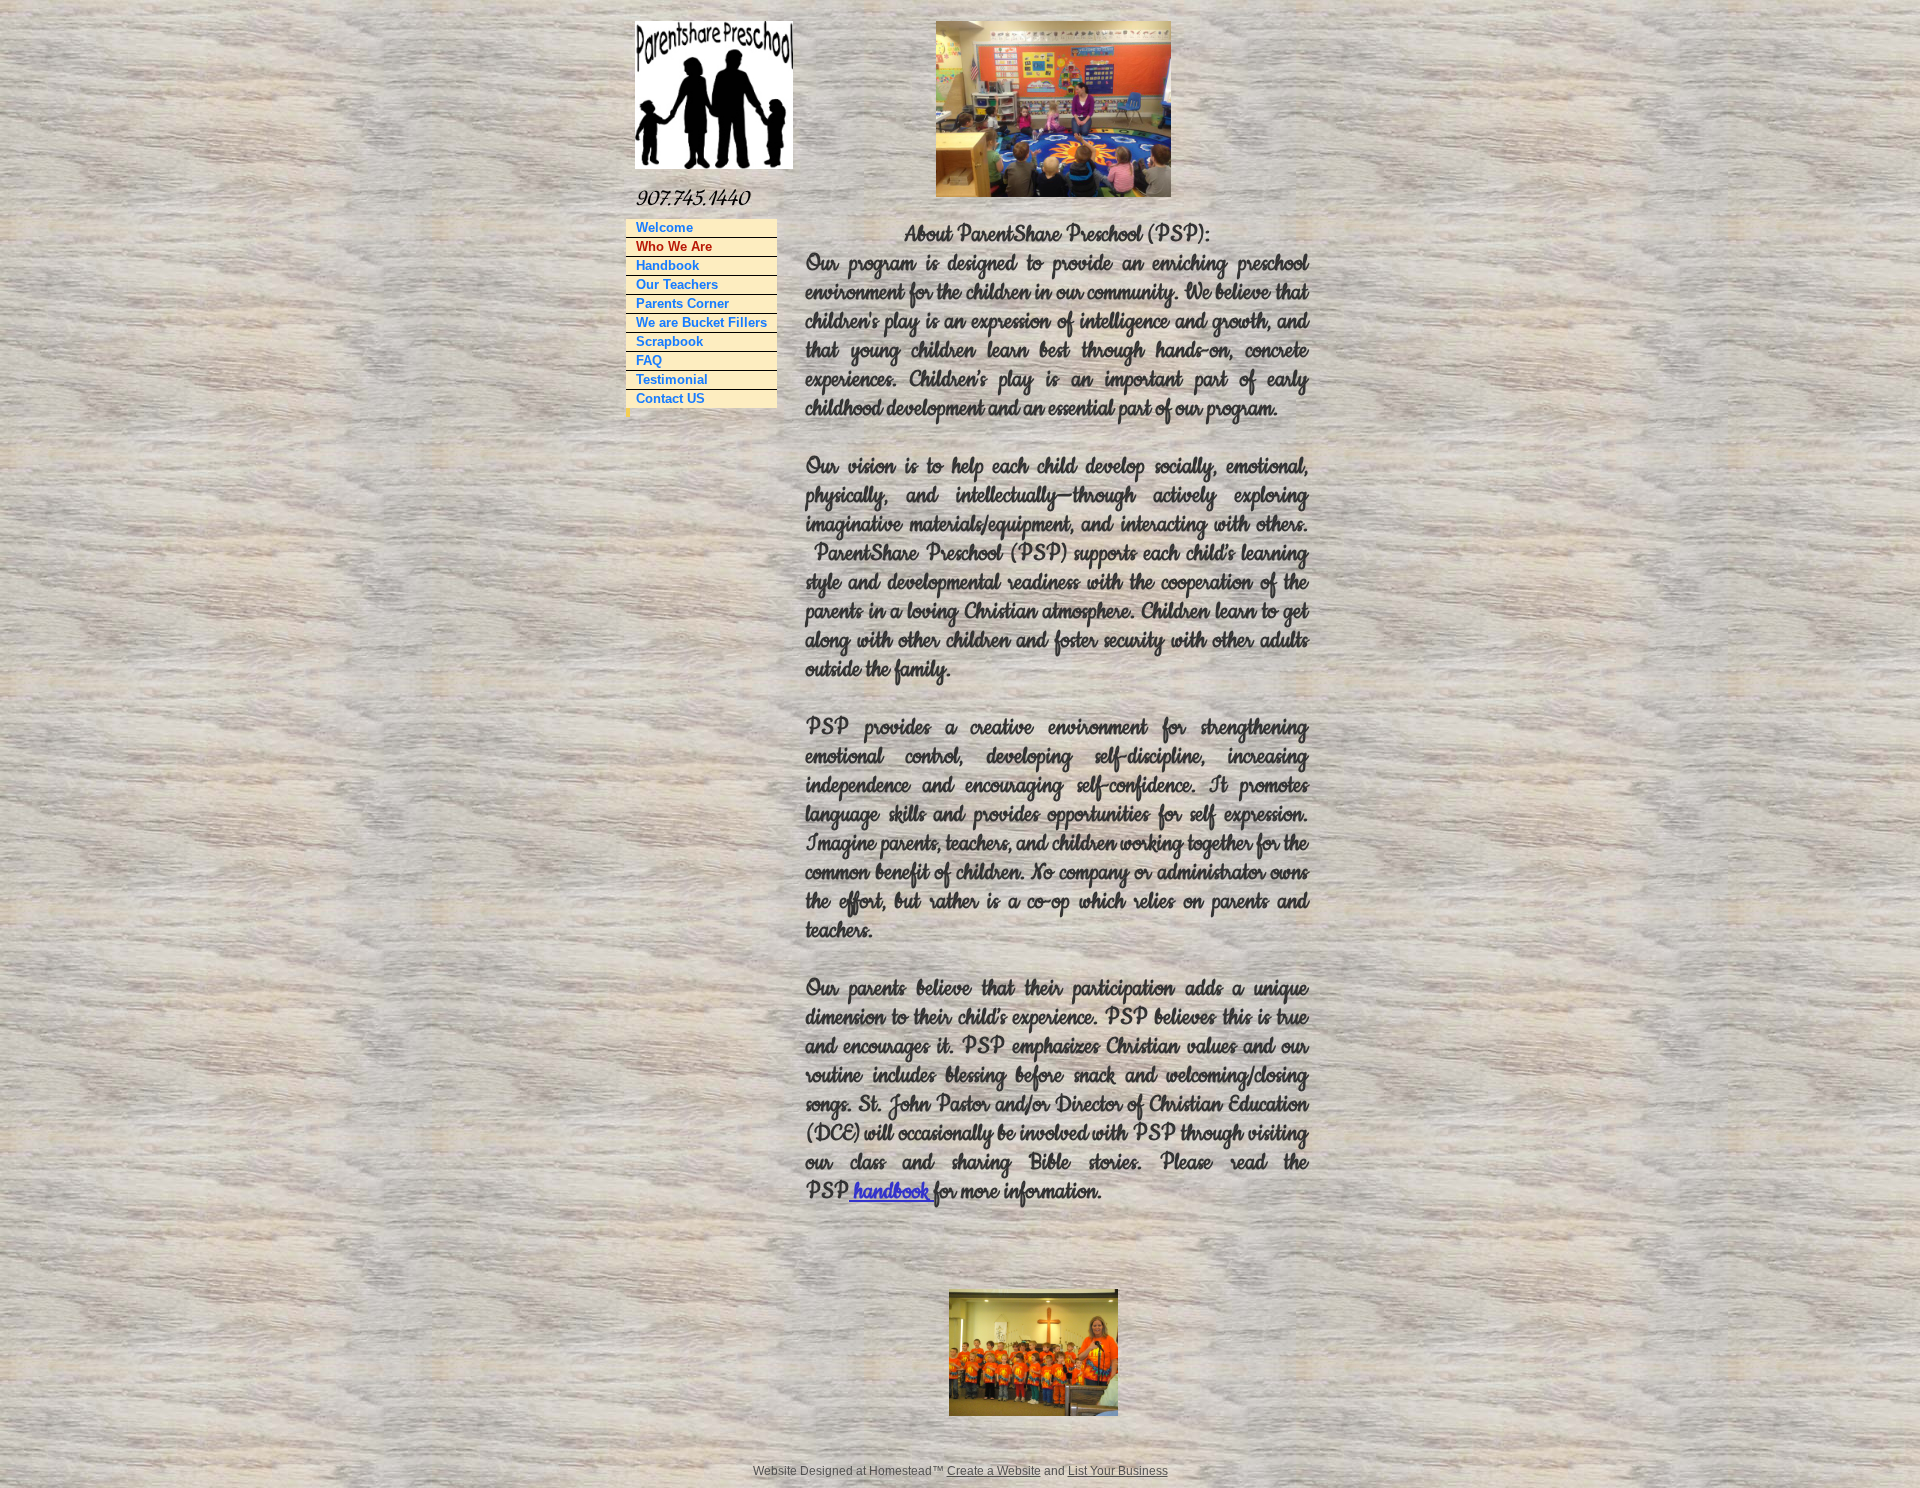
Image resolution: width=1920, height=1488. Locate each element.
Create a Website (994, 1471)
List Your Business (1118, 1471)
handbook (891, 1191)
